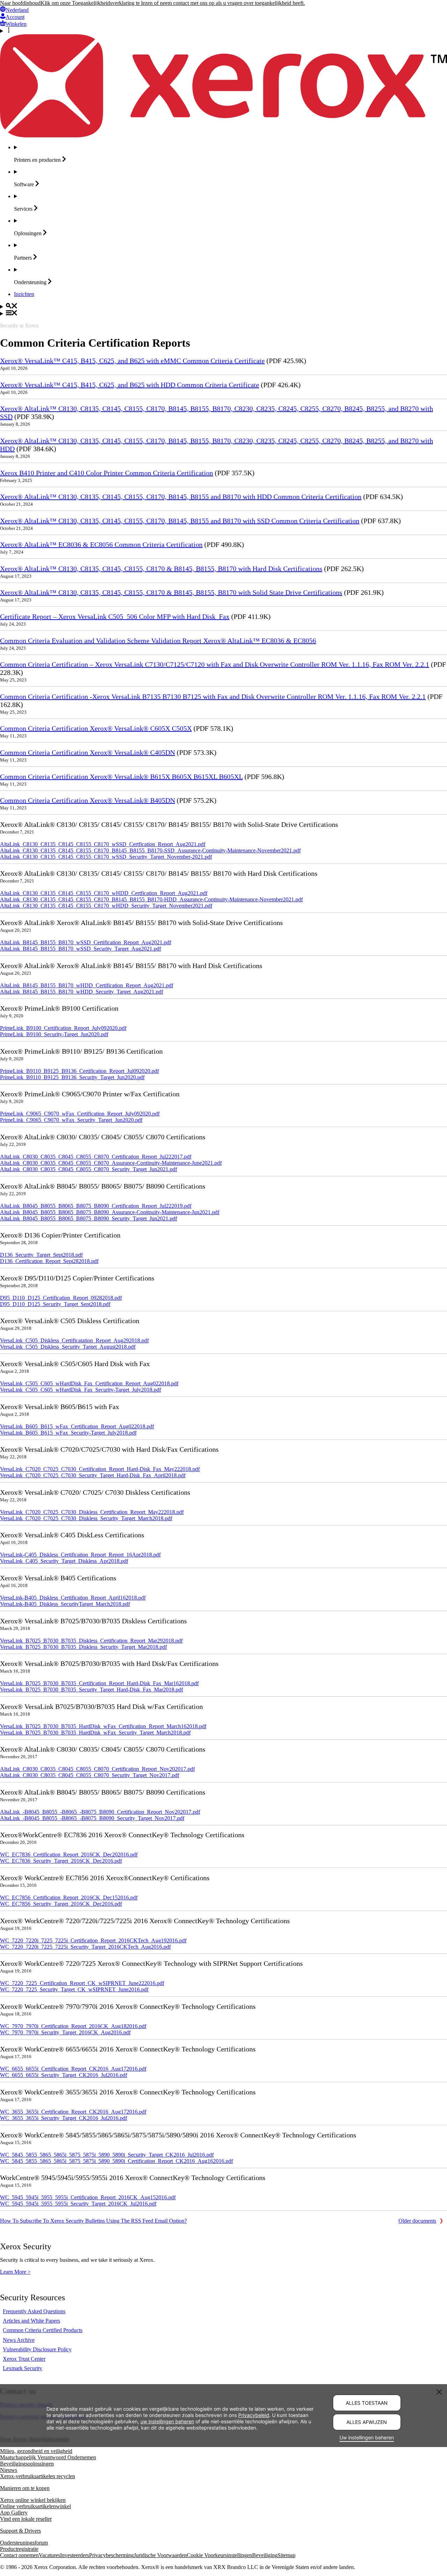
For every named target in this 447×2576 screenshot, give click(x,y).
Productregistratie (19, 2549)
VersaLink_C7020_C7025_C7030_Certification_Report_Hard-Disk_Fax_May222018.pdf (100, 1469)
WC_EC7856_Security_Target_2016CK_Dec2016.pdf (61, 1904)
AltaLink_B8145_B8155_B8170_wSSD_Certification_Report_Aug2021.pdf (86, 942)
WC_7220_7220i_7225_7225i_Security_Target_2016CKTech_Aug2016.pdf (85, 1947)
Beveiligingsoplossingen (27, 2464)
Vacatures (49, 2555)
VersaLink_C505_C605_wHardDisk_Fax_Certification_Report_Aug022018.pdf (89, 1383)
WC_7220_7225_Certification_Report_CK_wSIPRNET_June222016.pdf (82, 1983)
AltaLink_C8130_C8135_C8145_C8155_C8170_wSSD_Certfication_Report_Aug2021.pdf (103, 844)
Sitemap (287, 2555)
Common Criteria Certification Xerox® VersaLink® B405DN (87, 800)
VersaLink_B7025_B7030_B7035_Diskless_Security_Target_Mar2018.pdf (83, 1647)
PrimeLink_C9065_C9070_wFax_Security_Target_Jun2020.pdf (71, 1120)
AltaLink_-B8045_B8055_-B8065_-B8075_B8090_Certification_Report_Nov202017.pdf (100, 1812)
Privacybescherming (111, 2555)
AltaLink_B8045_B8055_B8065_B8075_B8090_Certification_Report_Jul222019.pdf (96, 1206)
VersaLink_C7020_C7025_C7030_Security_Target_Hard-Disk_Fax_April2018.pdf (93, 1475)
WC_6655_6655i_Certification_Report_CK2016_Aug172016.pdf (73, 2069)
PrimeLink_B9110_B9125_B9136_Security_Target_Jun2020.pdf (72, 1077)
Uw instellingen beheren (367, 2437)
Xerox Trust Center (24, 2359)
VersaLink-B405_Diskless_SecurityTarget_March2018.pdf (65, 1604)
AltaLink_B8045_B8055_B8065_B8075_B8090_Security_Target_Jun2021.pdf (89, 1218)
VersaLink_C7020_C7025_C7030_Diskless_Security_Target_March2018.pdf (86, 1518)
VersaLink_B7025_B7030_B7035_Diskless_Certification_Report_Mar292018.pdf (91, 1641)
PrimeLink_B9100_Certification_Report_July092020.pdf (63, 1028)
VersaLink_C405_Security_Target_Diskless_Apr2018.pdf (64, 1561)
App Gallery (14, 2513)
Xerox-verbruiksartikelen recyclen (38, 2476)
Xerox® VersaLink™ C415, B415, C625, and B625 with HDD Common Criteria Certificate (130, 385)
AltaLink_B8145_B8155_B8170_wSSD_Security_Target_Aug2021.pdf (80, 949)
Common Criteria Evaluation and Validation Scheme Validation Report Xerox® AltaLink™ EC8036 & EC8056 (158, 641)
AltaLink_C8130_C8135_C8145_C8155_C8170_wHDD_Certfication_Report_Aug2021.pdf (104, 893)
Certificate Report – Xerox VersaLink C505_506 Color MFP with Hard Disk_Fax (115, 616)
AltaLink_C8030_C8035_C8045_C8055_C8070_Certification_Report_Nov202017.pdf (97, 1769)
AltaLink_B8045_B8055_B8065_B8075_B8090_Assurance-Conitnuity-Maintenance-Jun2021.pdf (110, 1212)
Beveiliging (265, 2555)
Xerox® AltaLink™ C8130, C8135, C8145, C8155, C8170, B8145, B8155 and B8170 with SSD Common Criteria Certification (180, 521)
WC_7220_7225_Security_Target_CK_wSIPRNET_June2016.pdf (74, 1989)
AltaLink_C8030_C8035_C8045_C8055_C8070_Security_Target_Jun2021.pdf (89, 1169)
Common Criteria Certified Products (43, 2330)
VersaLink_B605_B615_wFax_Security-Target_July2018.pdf (68, 1433)
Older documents (417, 2221)
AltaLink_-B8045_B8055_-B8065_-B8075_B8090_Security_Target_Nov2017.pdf (92, 1818)
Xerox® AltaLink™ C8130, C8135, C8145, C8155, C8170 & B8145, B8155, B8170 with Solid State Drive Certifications (171, 592)
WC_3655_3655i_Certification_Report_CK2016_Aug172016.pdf (73, 2112)
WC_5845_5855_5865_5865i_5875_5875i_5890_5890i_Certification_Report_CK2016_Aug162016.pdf (116, 2161)
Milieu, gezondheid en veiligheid (36, 2451)
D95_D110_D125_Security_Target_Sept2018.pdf (55, 1304)
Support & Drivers (20, 2531)
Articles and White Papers (31, 2321)
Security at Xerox (19, 326)
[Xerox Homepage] (223, 135)
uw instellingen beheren (167, 2421)
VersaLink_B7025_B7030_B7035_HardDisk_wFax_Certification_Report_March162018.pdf (103, 1726)
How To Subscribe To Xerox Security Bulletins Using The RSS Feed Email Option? (93, 2221)
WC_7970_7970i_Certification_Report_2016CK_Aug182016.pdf (73, 2026)
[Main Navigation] (223, 313)
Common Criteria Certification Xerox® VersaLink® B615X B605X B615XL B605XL (121, 777)
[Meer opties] (223, 31)
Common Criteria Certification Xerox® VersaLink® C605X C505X (96, 728)
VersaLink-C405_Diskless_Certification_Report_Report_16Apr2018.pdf (80, 1555)
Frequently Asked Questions (34, 2311)
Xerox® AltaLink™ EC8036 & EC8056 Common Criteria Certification (101, 544)
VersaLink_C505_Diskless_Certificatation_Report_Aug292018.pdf (74, 1340)
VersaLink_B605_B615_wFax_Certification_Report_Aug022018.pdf (77, 1426)
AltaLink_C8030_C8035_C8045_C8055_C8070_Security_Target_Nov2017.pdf (90, 1775)
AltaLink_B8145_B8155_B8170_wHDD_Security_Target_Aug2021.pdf (82, 992)
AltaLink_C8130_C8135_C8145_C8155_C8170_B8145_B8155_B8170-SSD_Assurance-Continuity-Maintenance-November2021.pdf (150, 850)
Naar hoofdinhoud (20, 3)
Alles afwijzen (367, 2422)
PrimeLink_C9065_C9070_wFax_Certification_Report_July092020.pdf (80, 1114)
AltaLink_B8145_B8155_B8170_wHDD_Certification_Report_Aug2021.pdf (87, 985)
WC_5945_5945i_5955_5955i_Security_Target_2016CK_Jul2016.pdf (78, 2204)
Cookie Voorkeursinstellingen (219, 2555)
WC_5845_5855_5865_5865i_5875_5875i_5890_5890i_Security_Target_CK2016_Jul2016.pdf (107, 2155)
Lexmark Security (23, 2368)
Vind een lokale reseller (26, 2519)
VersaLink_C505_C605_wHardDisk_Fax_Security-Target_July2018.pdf (80, 1390)
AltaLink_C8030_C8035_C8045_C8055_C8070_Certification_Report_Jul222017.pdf (96, 1157)
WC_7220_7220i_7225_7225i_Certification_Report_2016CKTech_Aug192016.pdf (93, 1940)
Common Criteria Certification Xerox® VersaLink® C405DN (87, 752)
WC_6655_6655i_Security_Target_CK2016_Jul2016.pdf (64, 2075)
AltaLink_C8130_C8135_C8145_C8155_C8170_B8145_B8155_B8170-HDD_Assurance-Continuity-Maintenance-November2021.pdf (151, 899)
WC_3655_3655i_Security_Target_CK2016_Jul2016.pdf (64, 2118)
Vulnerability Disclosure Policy (37, 2349)
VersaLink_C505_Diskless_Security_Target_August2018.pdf (68, 1347)
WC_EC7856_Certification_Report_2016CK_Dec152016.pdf (69, 1897)
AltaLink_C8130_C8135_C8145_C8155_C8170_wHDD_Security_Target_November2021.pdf (106, 906)
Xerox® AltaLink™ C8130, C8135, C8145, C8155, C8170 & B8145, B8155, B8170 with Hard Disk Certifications (161, 569)
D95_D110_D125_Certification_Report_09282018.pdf (61, 1298)
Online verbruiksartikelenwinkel (35, 2506)
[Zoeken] (223, 306)
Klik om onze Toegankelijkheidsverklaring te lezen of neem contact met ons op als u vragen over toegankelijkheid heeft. (173, 3)
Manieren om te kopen (25, 2488)
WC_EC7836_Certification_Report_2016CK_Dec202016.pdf (69, 1855)
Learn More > (15, 2272)
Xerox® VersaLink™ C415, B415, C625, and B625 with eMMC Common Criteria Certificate (132, 361)
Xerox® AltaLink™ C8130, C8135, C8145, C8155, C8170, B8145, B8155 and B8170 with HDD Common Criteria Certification (181, 497)
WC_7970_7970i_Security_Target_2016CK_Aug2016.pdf (65, 2032)
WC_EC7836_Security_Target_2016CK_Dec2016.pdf (61, 1861)
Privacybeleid (254, 2415)
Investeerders (75, 2555)
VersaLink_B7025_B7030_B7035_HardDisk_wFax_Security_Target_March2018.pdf (95, 1733)
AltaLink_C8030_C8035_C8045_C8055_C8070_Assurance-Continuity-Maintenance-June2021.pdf (111, 1163)
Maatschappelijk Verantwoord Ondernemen (48, 2457)
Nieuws (9, 2470)
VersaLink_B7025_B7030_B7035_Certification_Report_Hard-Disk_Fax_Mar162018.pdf (99, 1683)
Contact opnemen (19, 2555)
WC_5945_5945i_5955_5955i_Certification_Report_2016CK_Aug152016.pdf (88, 2197)
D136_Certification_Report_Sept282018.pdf (49, 1261)
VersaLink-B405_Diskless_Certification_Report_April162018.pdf (73, 1598)
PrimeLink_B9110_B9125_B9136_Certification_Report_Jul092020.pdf (79, 1071)
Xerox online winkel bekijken (33, 2500)
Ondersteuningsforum (24, 2543)
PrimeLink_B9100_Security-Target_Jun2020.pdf (54, 1034)
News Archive (19, 2340)
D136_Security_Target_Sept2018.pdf (41, 1255)
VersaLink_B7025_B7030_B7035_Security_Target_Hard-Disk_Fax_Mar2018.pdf (91, 1690)
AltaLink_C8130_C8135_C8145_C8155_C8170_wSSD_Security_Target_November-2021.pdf (106, 857)
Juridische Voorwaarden (160, 2555)
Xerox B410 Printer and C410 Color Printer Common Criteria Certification (107, 473)
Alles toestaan (367, 2403)
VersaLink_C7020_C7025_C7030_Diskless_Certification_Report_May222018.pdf (92, 1512)
